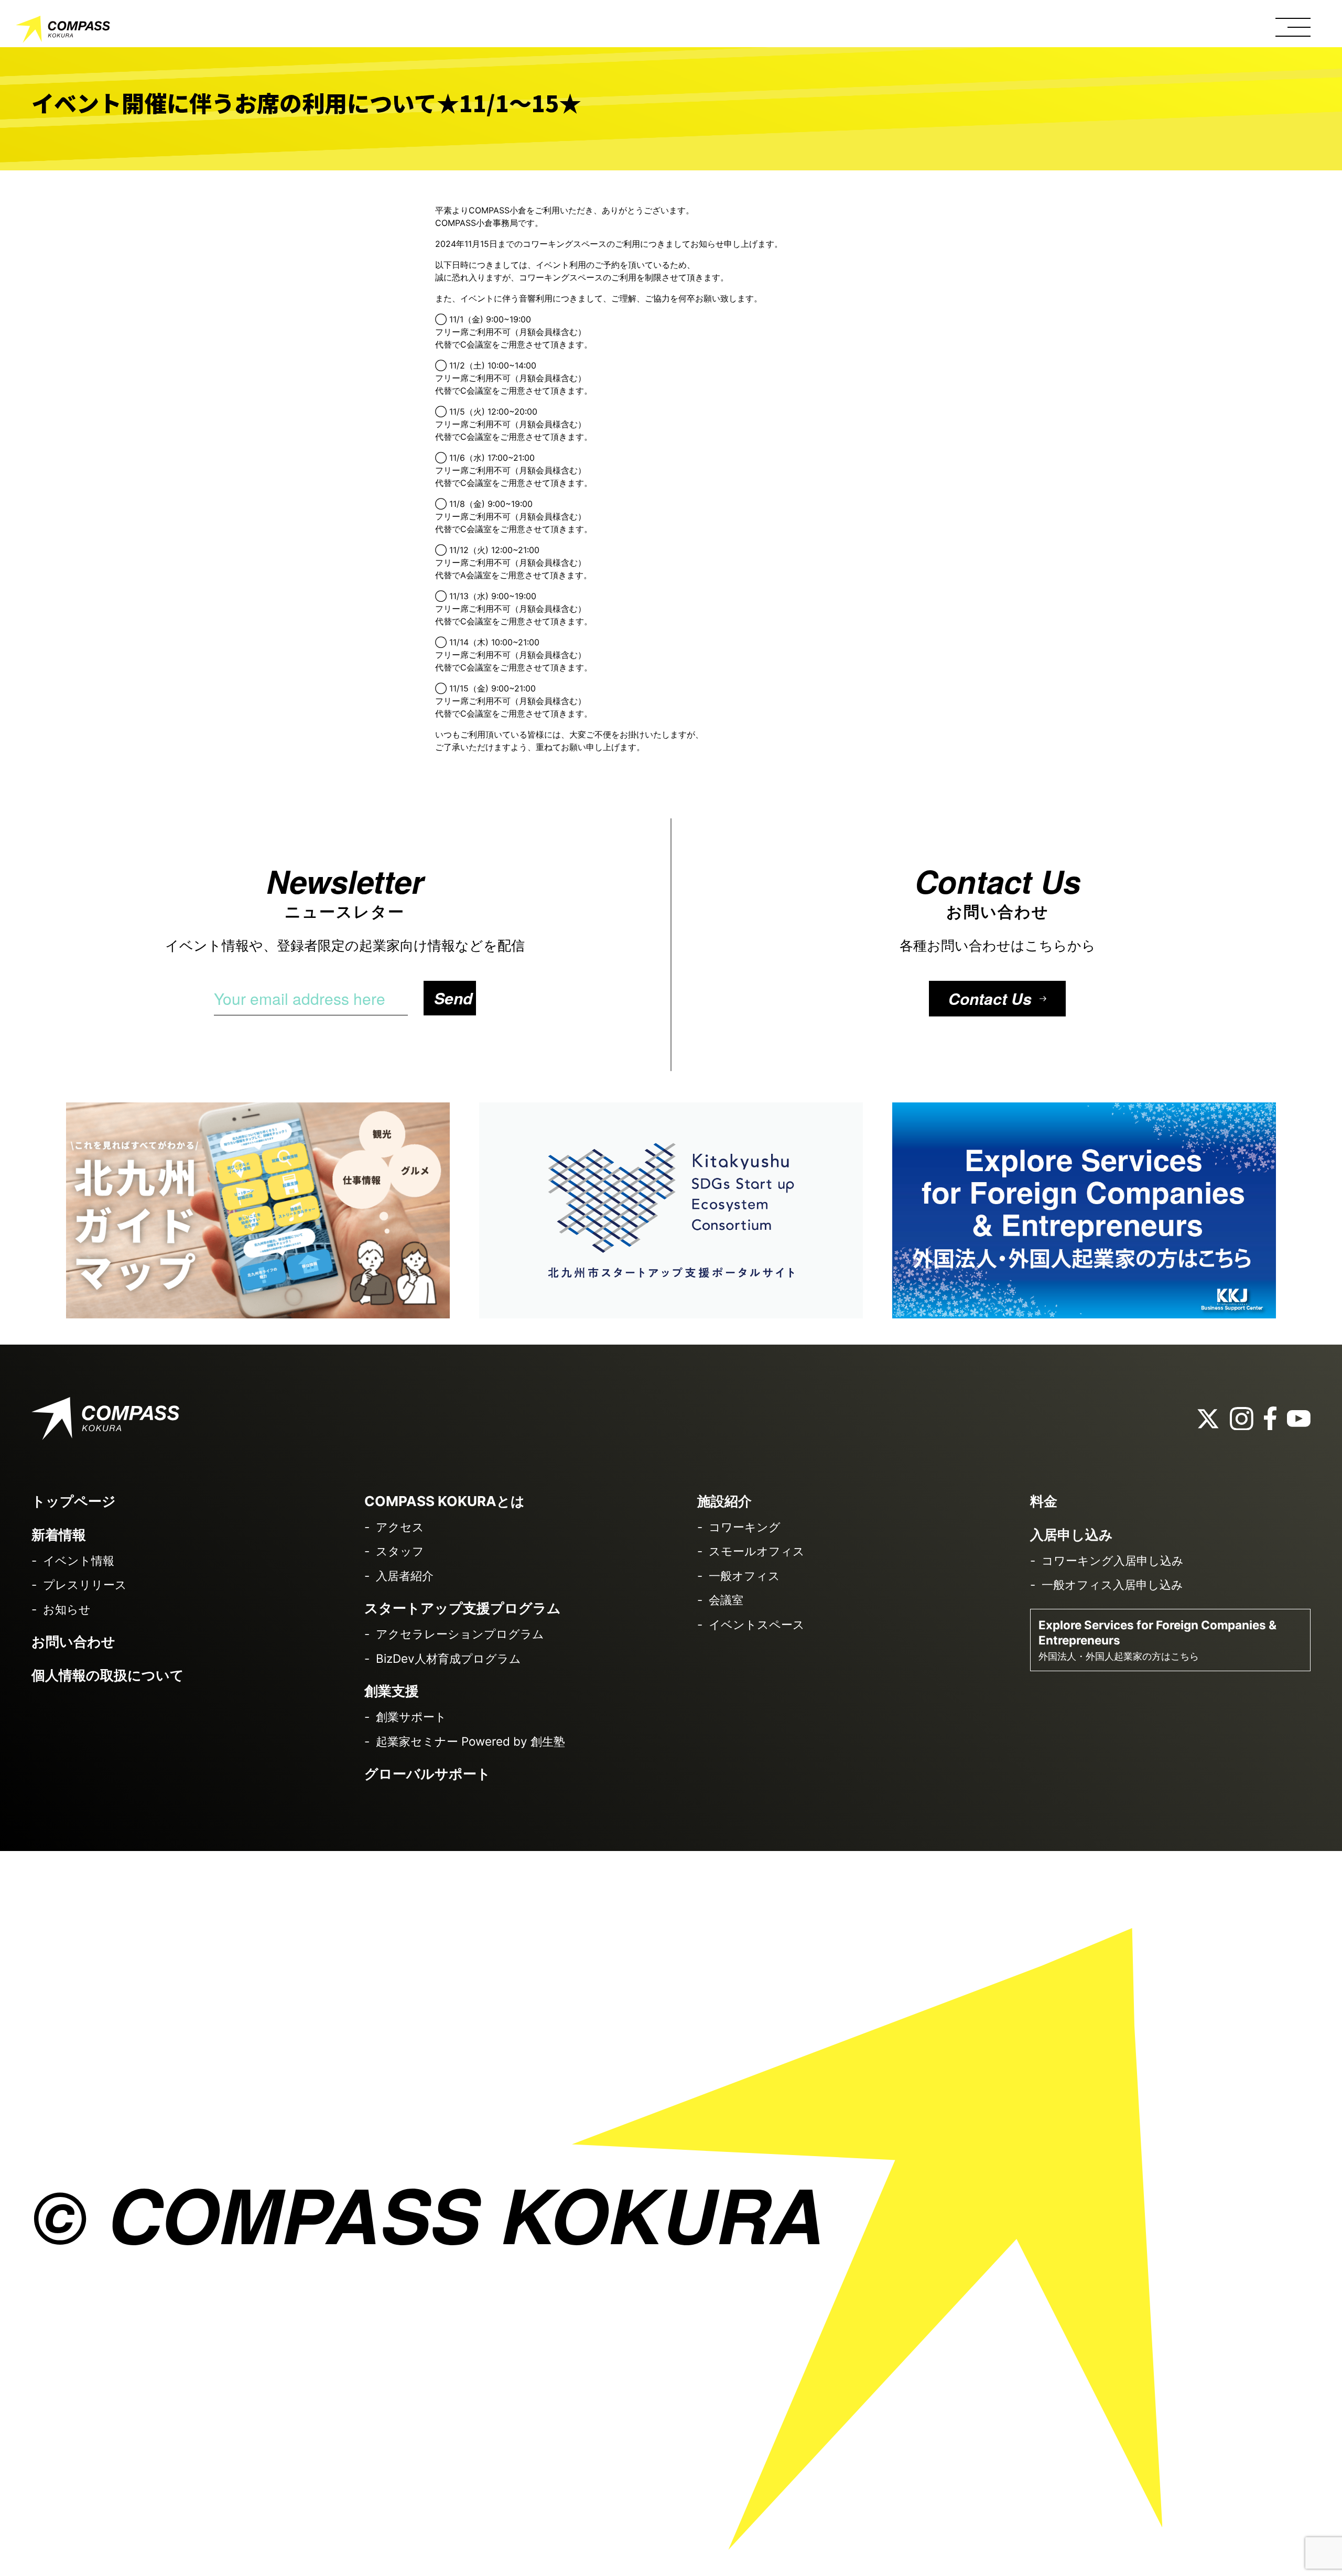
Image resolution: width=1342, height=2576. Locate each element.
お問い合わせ (73, 1642)
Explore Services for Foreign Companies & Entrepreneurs (1157, 1640)
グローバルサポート (428, 1774)
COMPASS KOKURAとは (445, 1501)
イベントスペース (757, 1624)
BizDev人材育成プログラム (448, 1658)
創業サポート (411, 1717)
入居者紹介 (405, 1576)
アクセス (400, 1527)
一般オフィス (744, 1576)
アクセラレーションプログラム (460, 1634)
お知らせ (67, 1609)
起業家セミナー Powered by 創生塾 (470, 1741)
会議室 (726, 1600)
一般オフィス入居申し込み (1112, 1584)
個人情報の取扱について (108, 1675)
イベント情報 (79, 1560)
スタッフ (400, 1551)
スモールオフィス (757, 1551)
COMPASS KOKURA (63, 31)
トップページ (74, 1501)
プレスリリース (85, 1584)
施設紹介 (724, 1501)
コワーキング (745, 1527)
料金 (1044, 1501)
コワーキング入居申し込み (1113, 1560)
